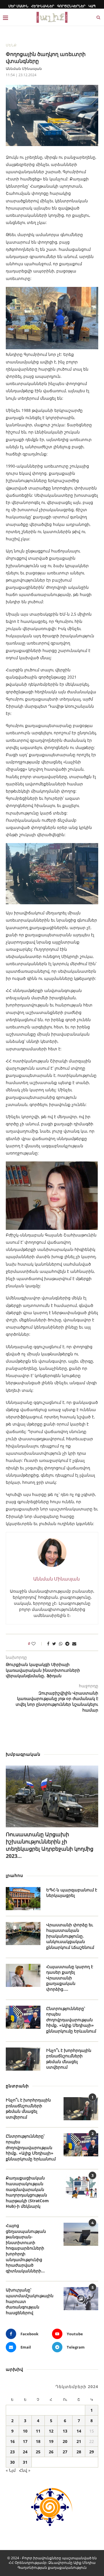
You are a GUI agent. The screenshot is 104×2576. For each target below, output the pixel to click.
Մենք (11, 45)
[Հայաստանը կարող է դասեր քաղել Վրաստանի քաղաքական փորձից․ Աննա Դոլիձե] (23, 1975)
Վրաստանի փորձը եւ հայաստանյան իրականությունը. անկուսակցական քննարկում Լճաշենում (70, 1936)
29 (92, 2452)
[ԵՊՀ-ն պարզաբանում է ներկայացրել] (23, 1899)
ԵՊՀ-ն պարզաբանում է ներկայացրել (72, 1893)
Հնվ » (25, 2470)
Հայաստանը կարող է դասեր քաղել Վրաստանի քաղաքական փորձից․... (70, 1978)
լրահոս (14, 1875)
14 (79, 2431)
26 (51, 2452)
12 (51, 2431)
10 (25, 2431)
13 (65, 2431)
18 (38, 2441)
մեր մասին (18, 6)
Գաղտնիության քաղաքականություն (52, 2567)
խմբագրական (23, 1754)
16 (12, 2441)
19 (51, 2441)
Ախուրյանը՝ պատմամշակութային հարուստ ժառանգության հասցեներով (30, 2301)
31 (25, 2462)
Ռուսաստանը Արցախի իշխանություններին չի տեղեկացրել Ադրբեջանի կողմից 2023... (50, 1845)
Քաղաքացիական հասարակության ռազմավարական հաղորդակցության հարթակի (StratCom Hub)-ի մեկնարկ (27, 2192)
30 (12, 2462)
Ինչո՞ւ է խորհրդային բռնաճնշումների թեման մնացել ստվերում (69, 2059)
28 (79, 2452)
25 (38, 2452)
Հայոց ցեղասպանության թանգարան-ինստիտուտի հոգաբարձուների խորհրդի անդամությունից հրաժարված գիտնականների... (26, 2248)
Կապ (92, 6)
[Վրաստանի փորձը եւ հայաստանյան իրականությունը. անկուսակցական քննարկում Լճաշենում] (23, 1934)
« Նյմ (11, 2470)
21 (79, 2441)
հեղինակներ (43, 6)
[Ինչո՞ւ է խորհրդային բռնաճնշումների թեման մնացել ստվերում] (23, 2059)
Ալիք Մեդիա (84, 2563)
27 (65, 2452)
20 (65, 2441)
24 (25, 2452)
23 (12, 2452)
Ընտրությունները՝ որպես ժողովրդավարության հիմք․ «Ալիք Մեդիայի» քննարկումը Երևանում (71, 2020)
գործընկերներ (71, 6)
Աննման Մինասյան (24, 69)
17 (25, 2441)
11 (38, 2431)
